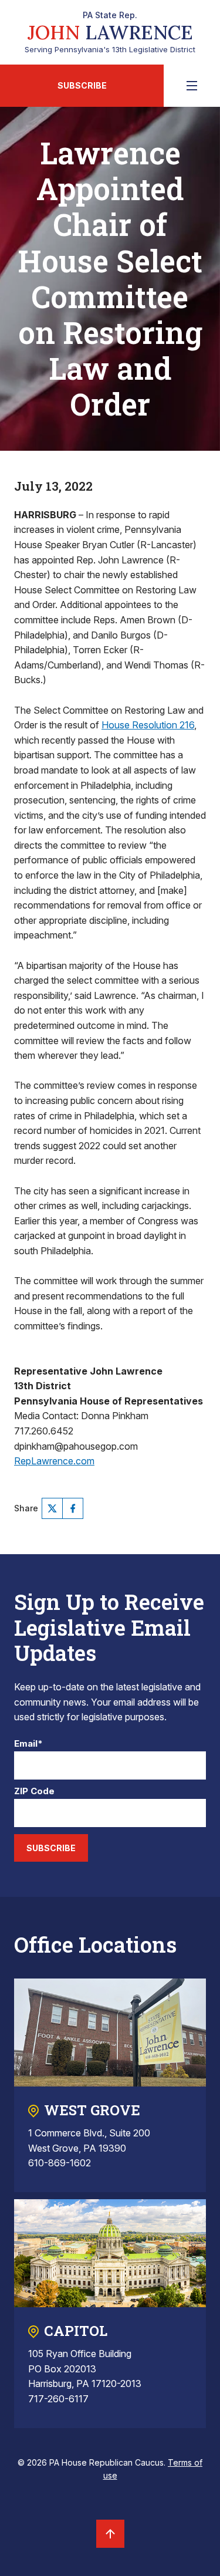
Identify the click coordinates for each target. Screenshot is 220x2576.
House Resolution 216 (148, 725)
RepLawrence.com (54, 1461)
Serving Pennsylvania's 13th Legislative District (110, 32)
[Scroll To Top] (110, 2534)
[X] (52, 1508)
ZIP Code (34, 1792)
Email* (28, 1744)
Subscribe (82, 85)
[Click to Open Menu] (192, 86)
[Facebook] (73, 1508)
